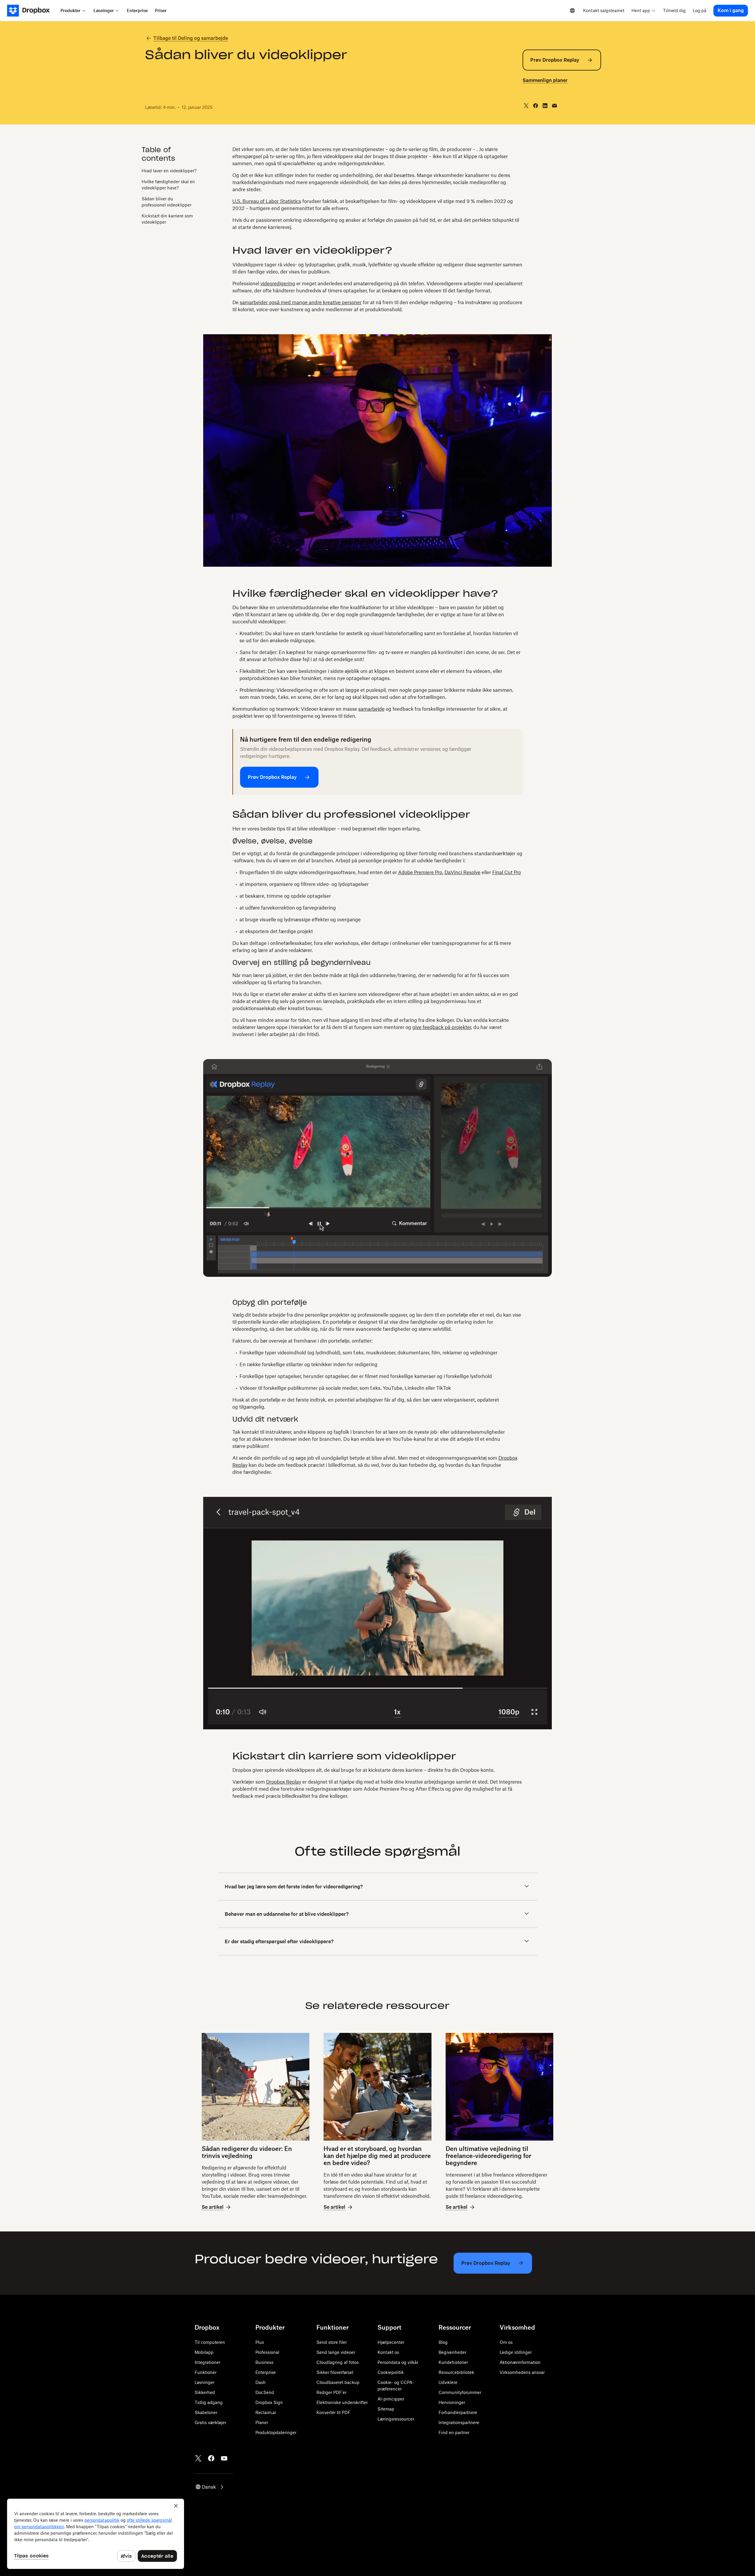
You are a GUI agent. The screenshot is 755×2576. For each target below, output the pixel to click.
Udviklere (448, 2382)
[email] (554, 106)
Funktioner (206, 2372)
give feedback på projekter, (442, 1027)
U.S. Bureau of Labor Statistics (267, 201)
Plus (260, 2342)
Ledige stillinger (516, 2352)
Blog (443, 2342)
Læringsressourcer (396, 2419)
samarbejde (371, 709)
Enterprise (266, 2372)
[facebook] (536, 106)
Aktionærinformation (520, 2362)
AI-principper (391, 2399)
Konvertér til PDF (333, 2412)
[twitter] (526, 106)
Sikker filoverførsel (335, 2372)
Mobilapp (204, 2352)
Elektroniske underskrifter (342, 2402)
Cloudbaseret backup (338, 2382)
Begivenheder (452, 2352)
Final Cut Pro (507, 872)
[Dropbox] (32, 11)
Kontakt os (388, 2352)
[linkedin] (545, 106)
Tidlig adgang (209, 2402)
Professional (267, 2352)
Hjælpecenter (391, 2342)
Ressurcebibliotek (456, 2372)
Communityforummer (460, 2392)
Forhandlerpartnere (458, 2412)
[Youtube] (224, 2458)
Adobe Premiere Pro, (421, 872)
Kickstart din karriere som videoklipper (167, 219)
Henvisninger (452, 2402)
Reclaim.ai (266, 2412)
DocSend (265, 2392)
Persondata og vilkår (398, 2362)
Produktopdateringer (276, 2432)
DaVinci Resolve (462, 872)
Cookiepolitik (391, 2372)
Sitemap (386, 2409)
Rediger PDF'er (331, 2392)
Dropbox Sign (269, 2402)
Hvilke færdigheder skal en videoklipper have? (168, 185)
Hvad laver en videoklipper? (169, 171)
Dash (261, 2382)
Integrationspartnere (459, 2422)
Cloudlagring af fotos (338, 2362)
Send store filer (332, 2342)
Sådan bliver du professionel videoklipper (166, 202)
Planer (262, 2422)
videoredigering (278, 284)
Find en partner (454, 2432)
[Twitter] (198, 2458)
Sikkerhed (205, 2392)
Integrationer (207, 2362)
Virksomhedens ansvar (522, 2372)
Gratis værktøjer (210, 2422)
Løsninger (205, 2382)
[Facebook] (211, 2458)
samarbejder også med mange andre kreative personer (301, 302)
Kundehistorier (453, 2362)
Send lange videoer (336, 2352)
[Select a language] (572, 11)
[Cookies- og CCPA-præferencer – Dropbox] (96, 2534)
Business (264, 2362)
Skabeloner (206, 2412)
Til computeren (210, 2342)
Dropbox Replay (284, 1782)
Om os (506, 2342)
